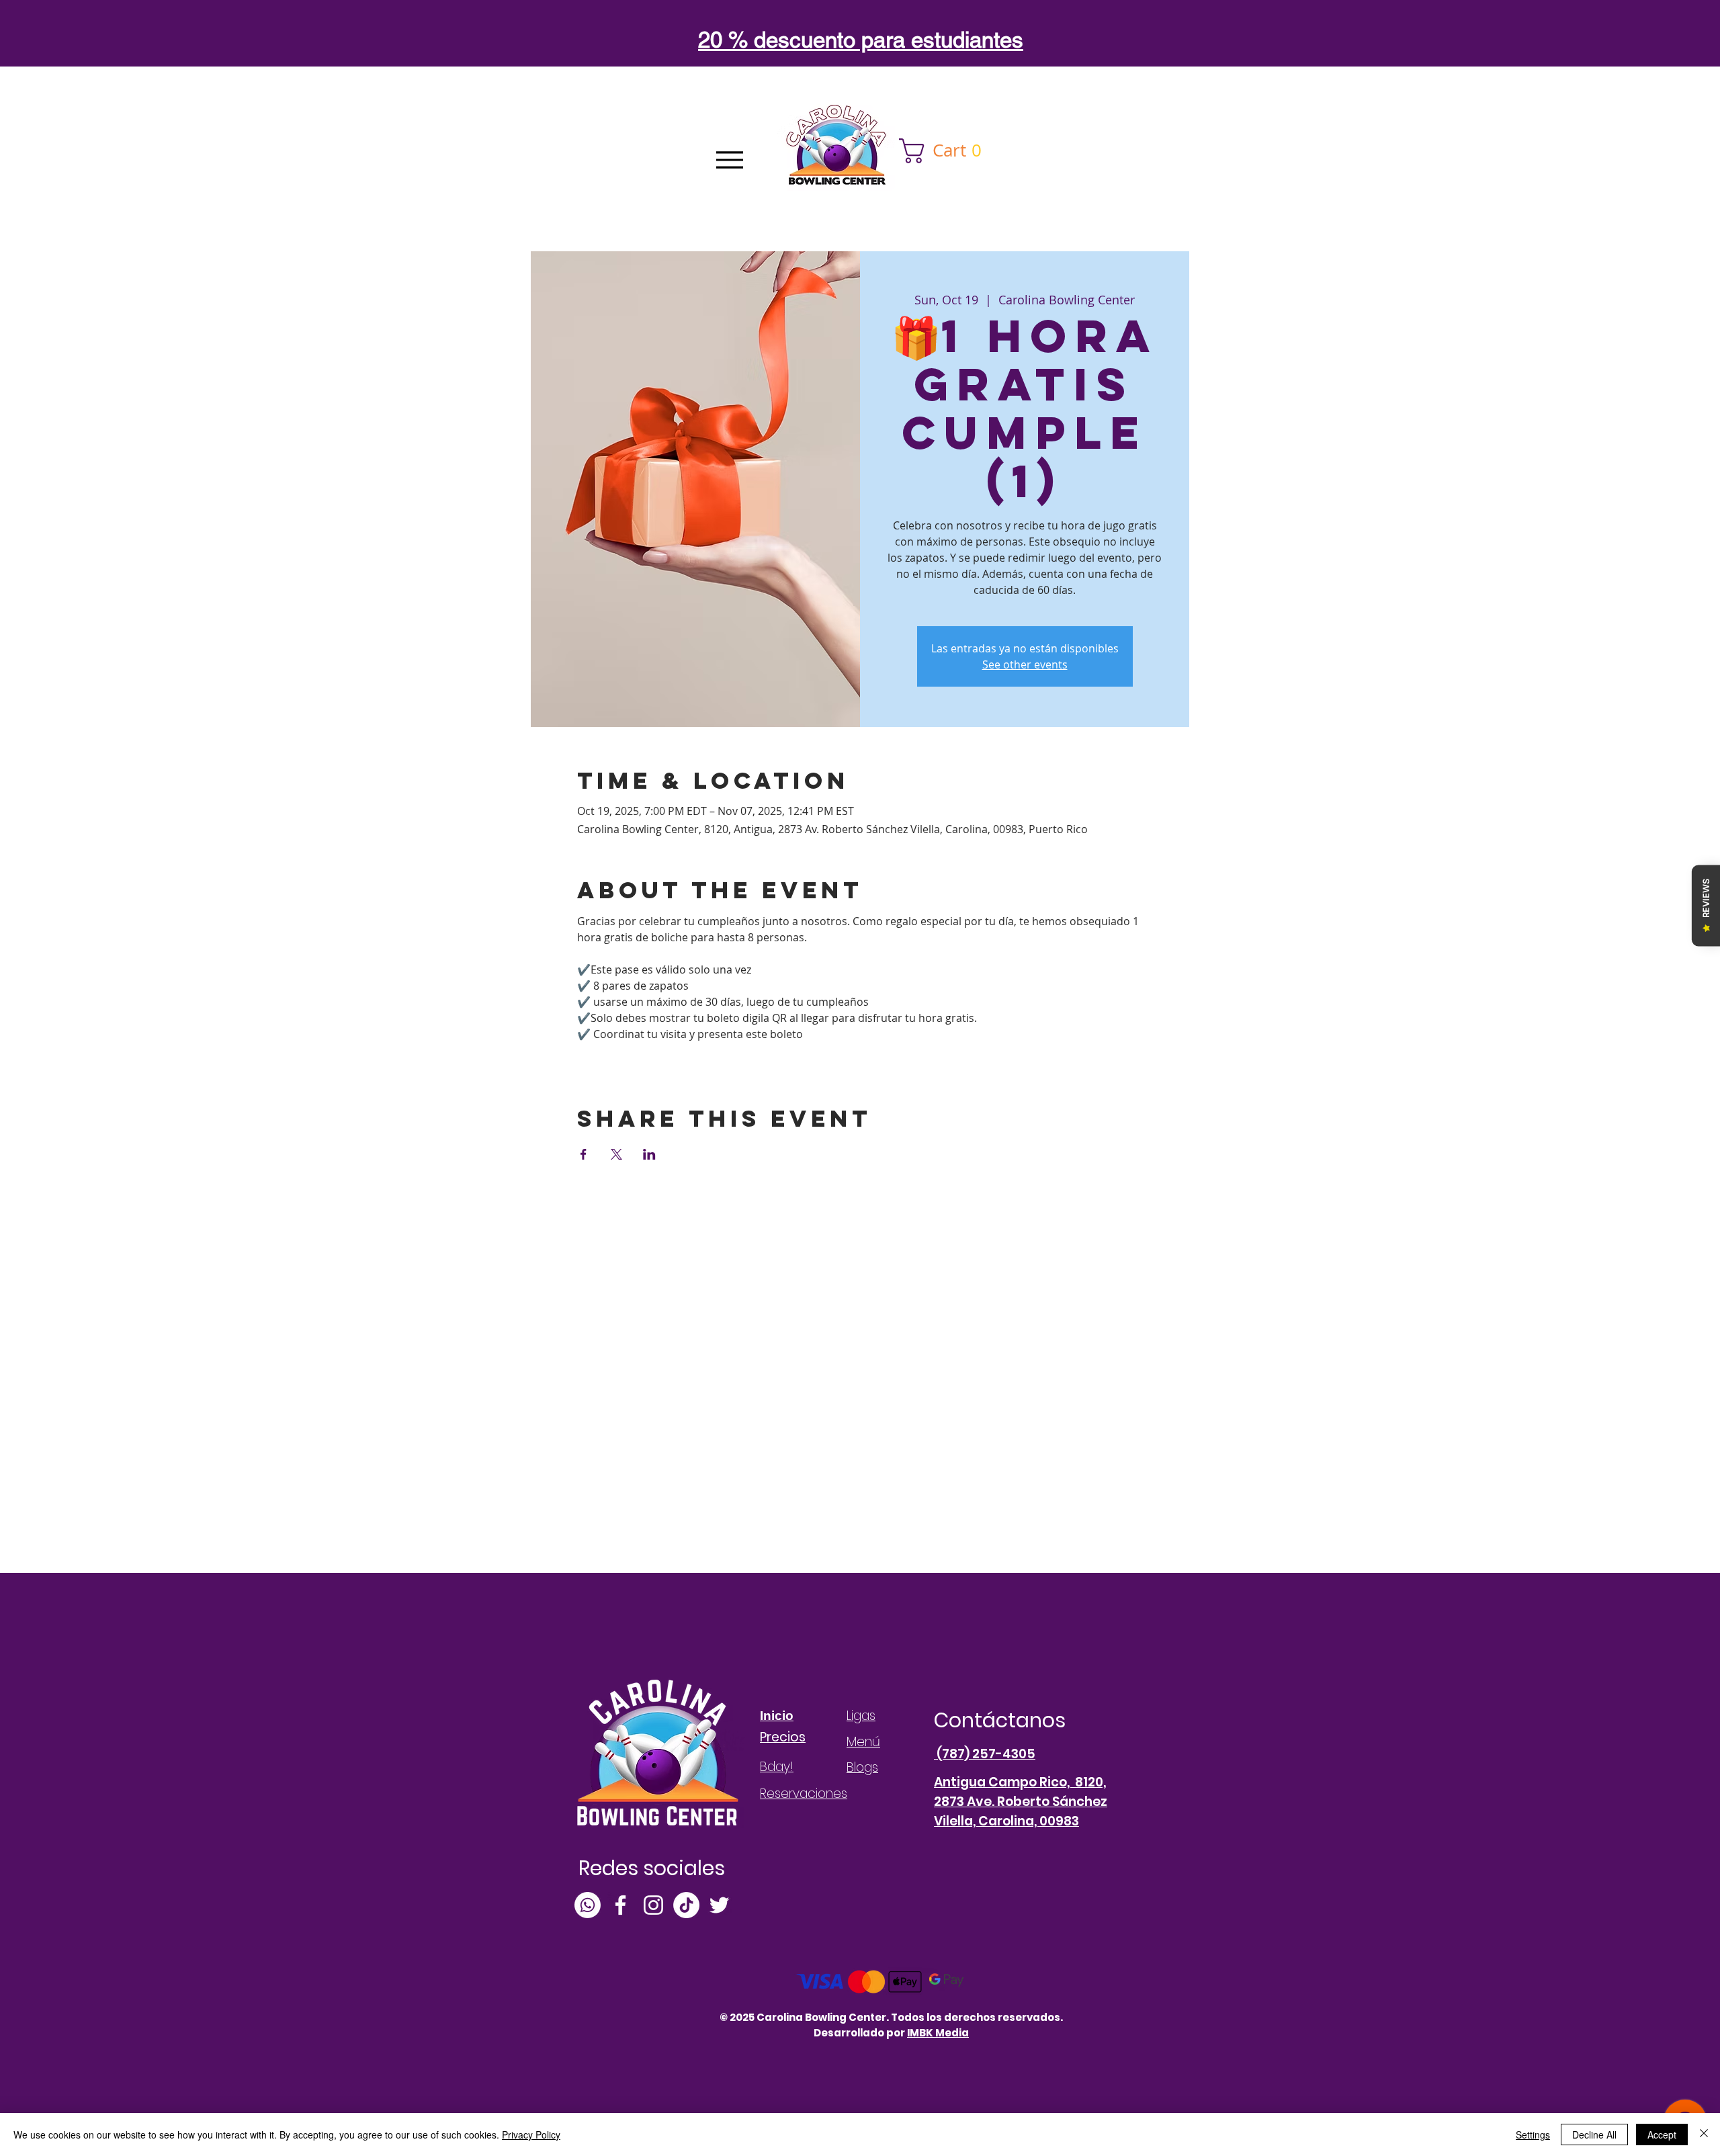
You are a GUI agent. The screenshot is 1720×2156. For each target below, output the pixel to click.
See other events (1025, 664)
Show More (606, 1058)
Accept (1662, 2135)
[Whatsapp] (588, 1905)
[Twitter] (719, 1905)
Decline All (1594, 2135)
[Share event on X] (616, 1154)
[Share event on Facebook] (584, 1154)
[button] (946, 151)
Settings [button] (1533, 2135)
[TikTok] (686, 1905)
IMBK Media (938, 2033)
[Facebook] (620, 1905)
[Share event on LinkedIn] (649, 1154)
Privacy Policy (531, 2135)
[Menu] (729, 160)
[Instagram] (653, 1905)
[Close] (1704, 2135)
